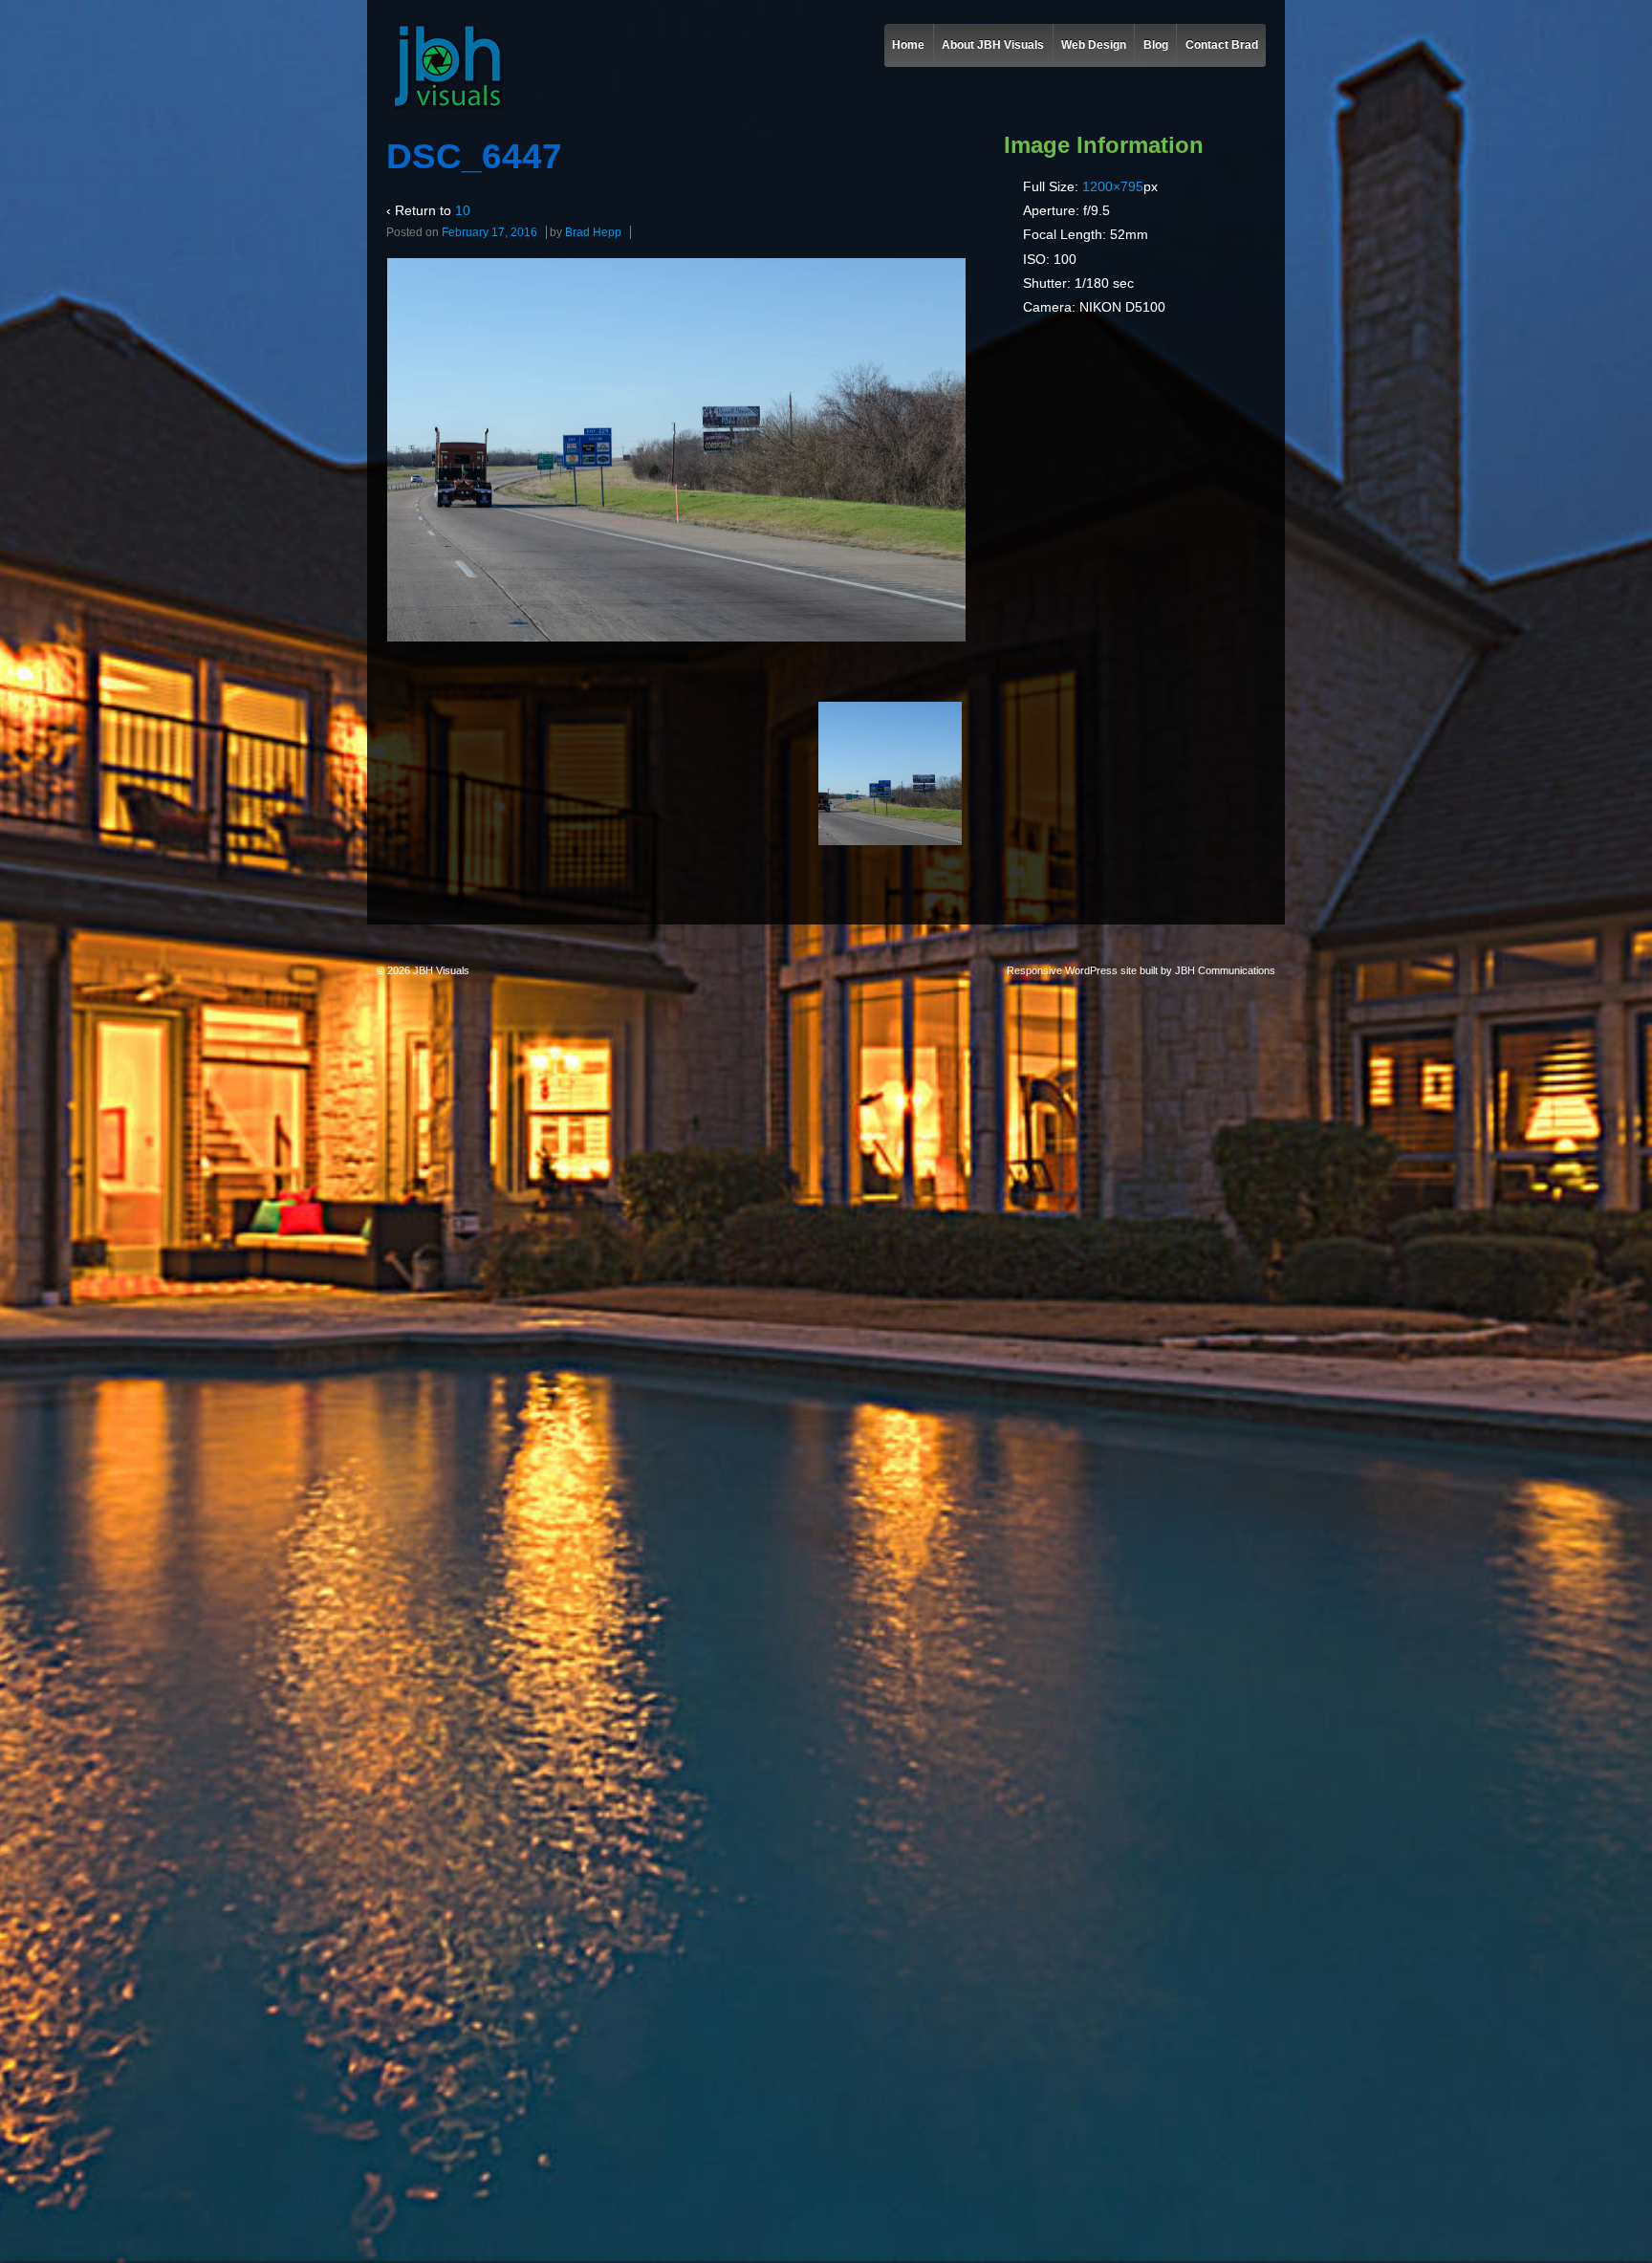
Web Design (1094, 45)
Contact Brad (1222, 45)
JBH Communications (1225, 970)
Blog (1156, 45)
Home (908, 45)
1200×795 (1113, 186)
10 (463, 210)
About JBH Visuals (993, 45)
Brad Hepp (593, 232)
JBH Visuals (440, 970)
